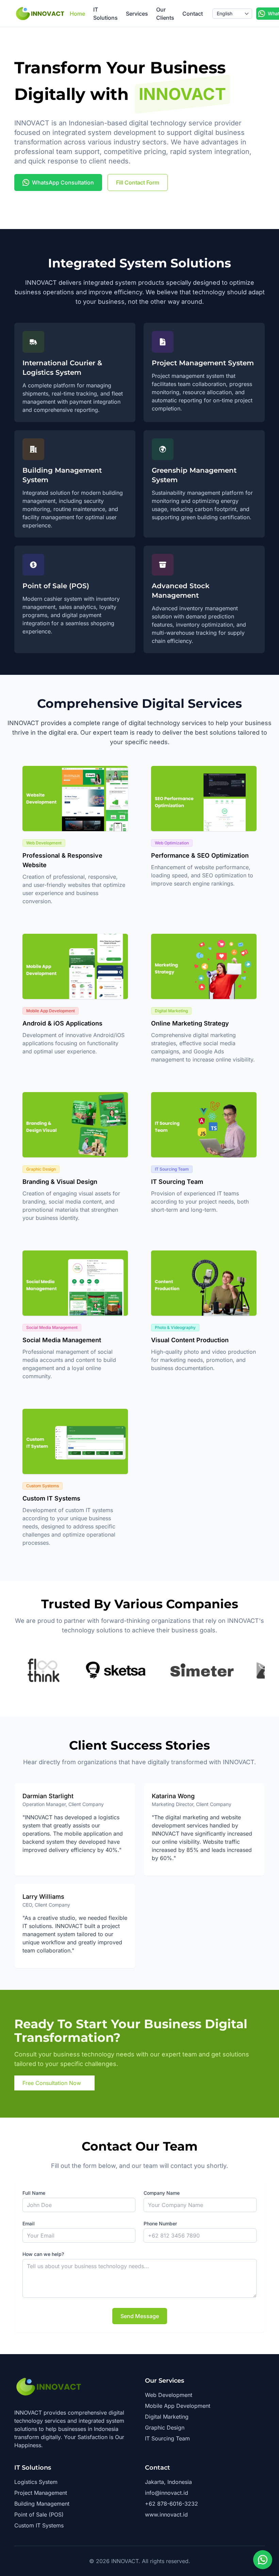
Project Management (41, 2493)
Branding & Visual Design (60, 1182)
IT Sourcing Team (177, 1182)
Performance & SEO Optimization (200, 855)
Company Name (162, 2193)
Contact (193, 14)
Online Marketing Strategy (190, 1023)
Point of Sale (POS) (39, 2514)
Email (29, 2223)
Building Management (42, 2504)
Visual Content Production (190, 1340)
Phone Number (160, 2223)
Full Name (34, 2193)
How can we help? (43, 2254)
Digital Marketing (167, 2417)
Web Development (169, 2395)
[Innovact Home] (40, 14)
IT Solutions (105, 14)
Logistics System (36, 2482)
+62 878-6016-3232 (171, 2504)
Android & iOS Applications (62, 1023)
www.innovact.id (166, 2514)
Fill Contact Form (138, 182)
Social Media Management (62, 1340)
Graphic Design (165, 2428)
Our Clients (165, 14)
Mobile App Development (178, 2406)
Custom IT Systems (51, 1498)
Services (137, 14)
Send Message (140, 2316)
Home (77, 14)
